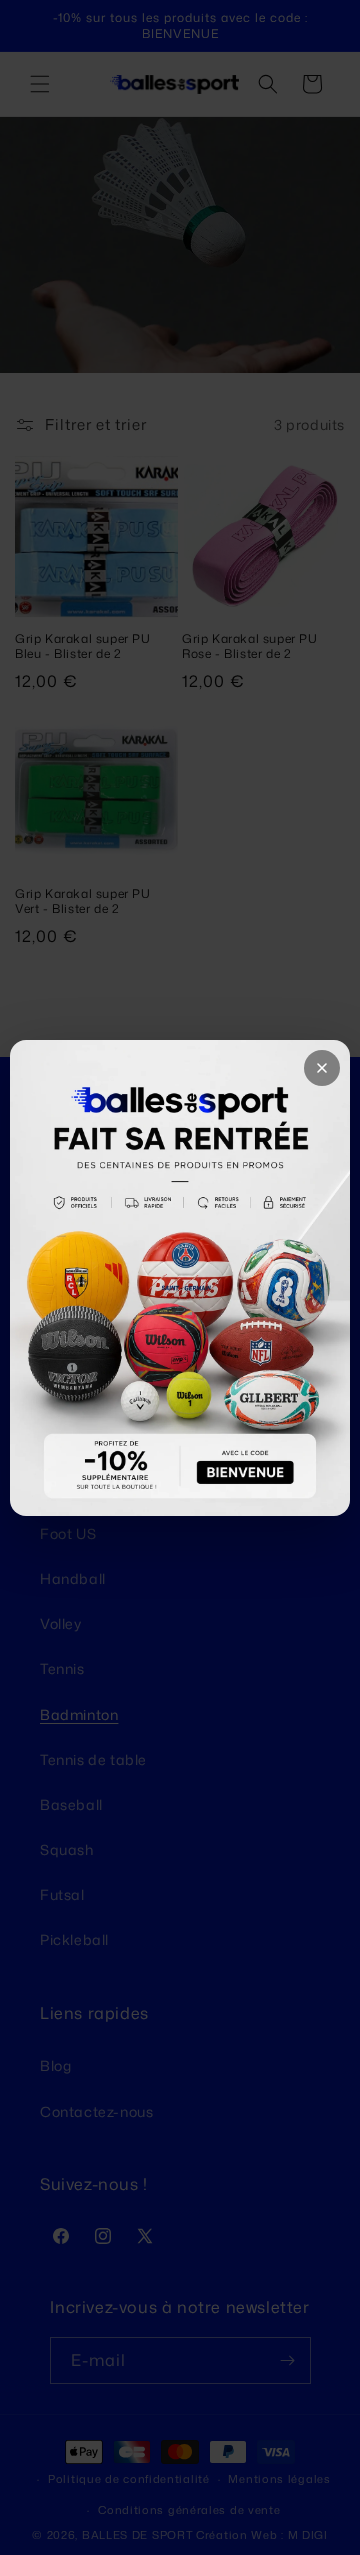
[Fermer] (322, 1068)
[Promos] (180, 1278)
